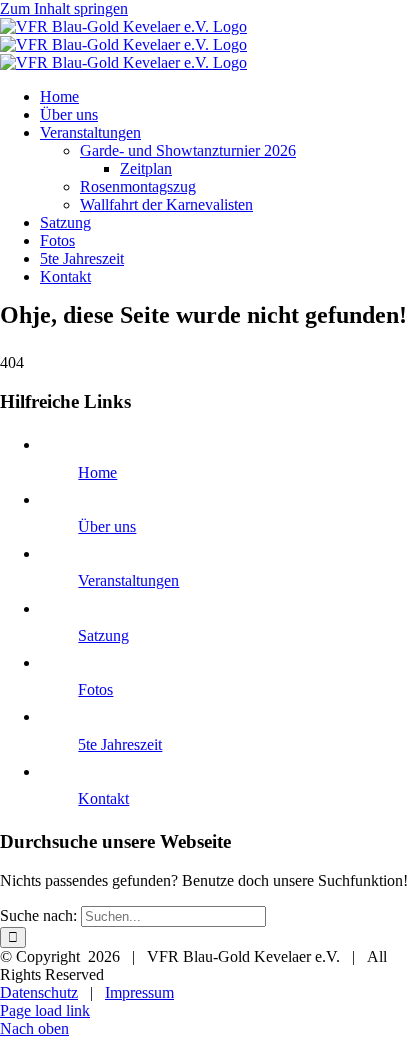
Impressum (139, 992)
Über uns (107, 526)
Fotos (95, 689)
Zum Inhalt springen (64, 8)
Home (97, 472)
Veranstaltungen (128, 580)
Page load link (45, 1010)
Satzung (103, 635)
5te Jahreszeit (120, 744)
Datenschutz (39, 992)
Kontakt (103, 798)
